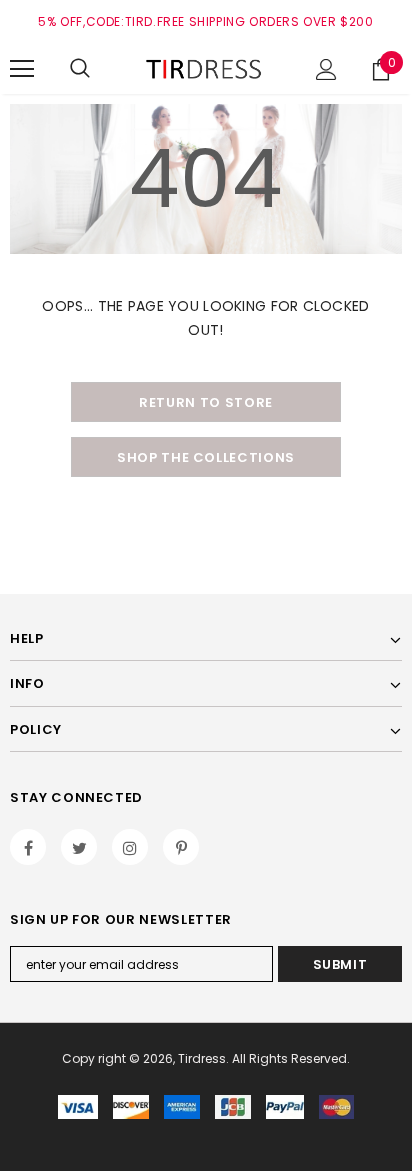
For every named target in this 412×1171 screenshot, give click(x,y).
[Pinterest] (181, 847)
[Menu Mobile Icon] (22, 69)
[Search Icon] (80, 69)
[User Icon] (326, 69)
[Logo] (206, 68)
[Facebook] (28, 847)
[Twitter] (79, 847)
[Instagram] (130, 847)
